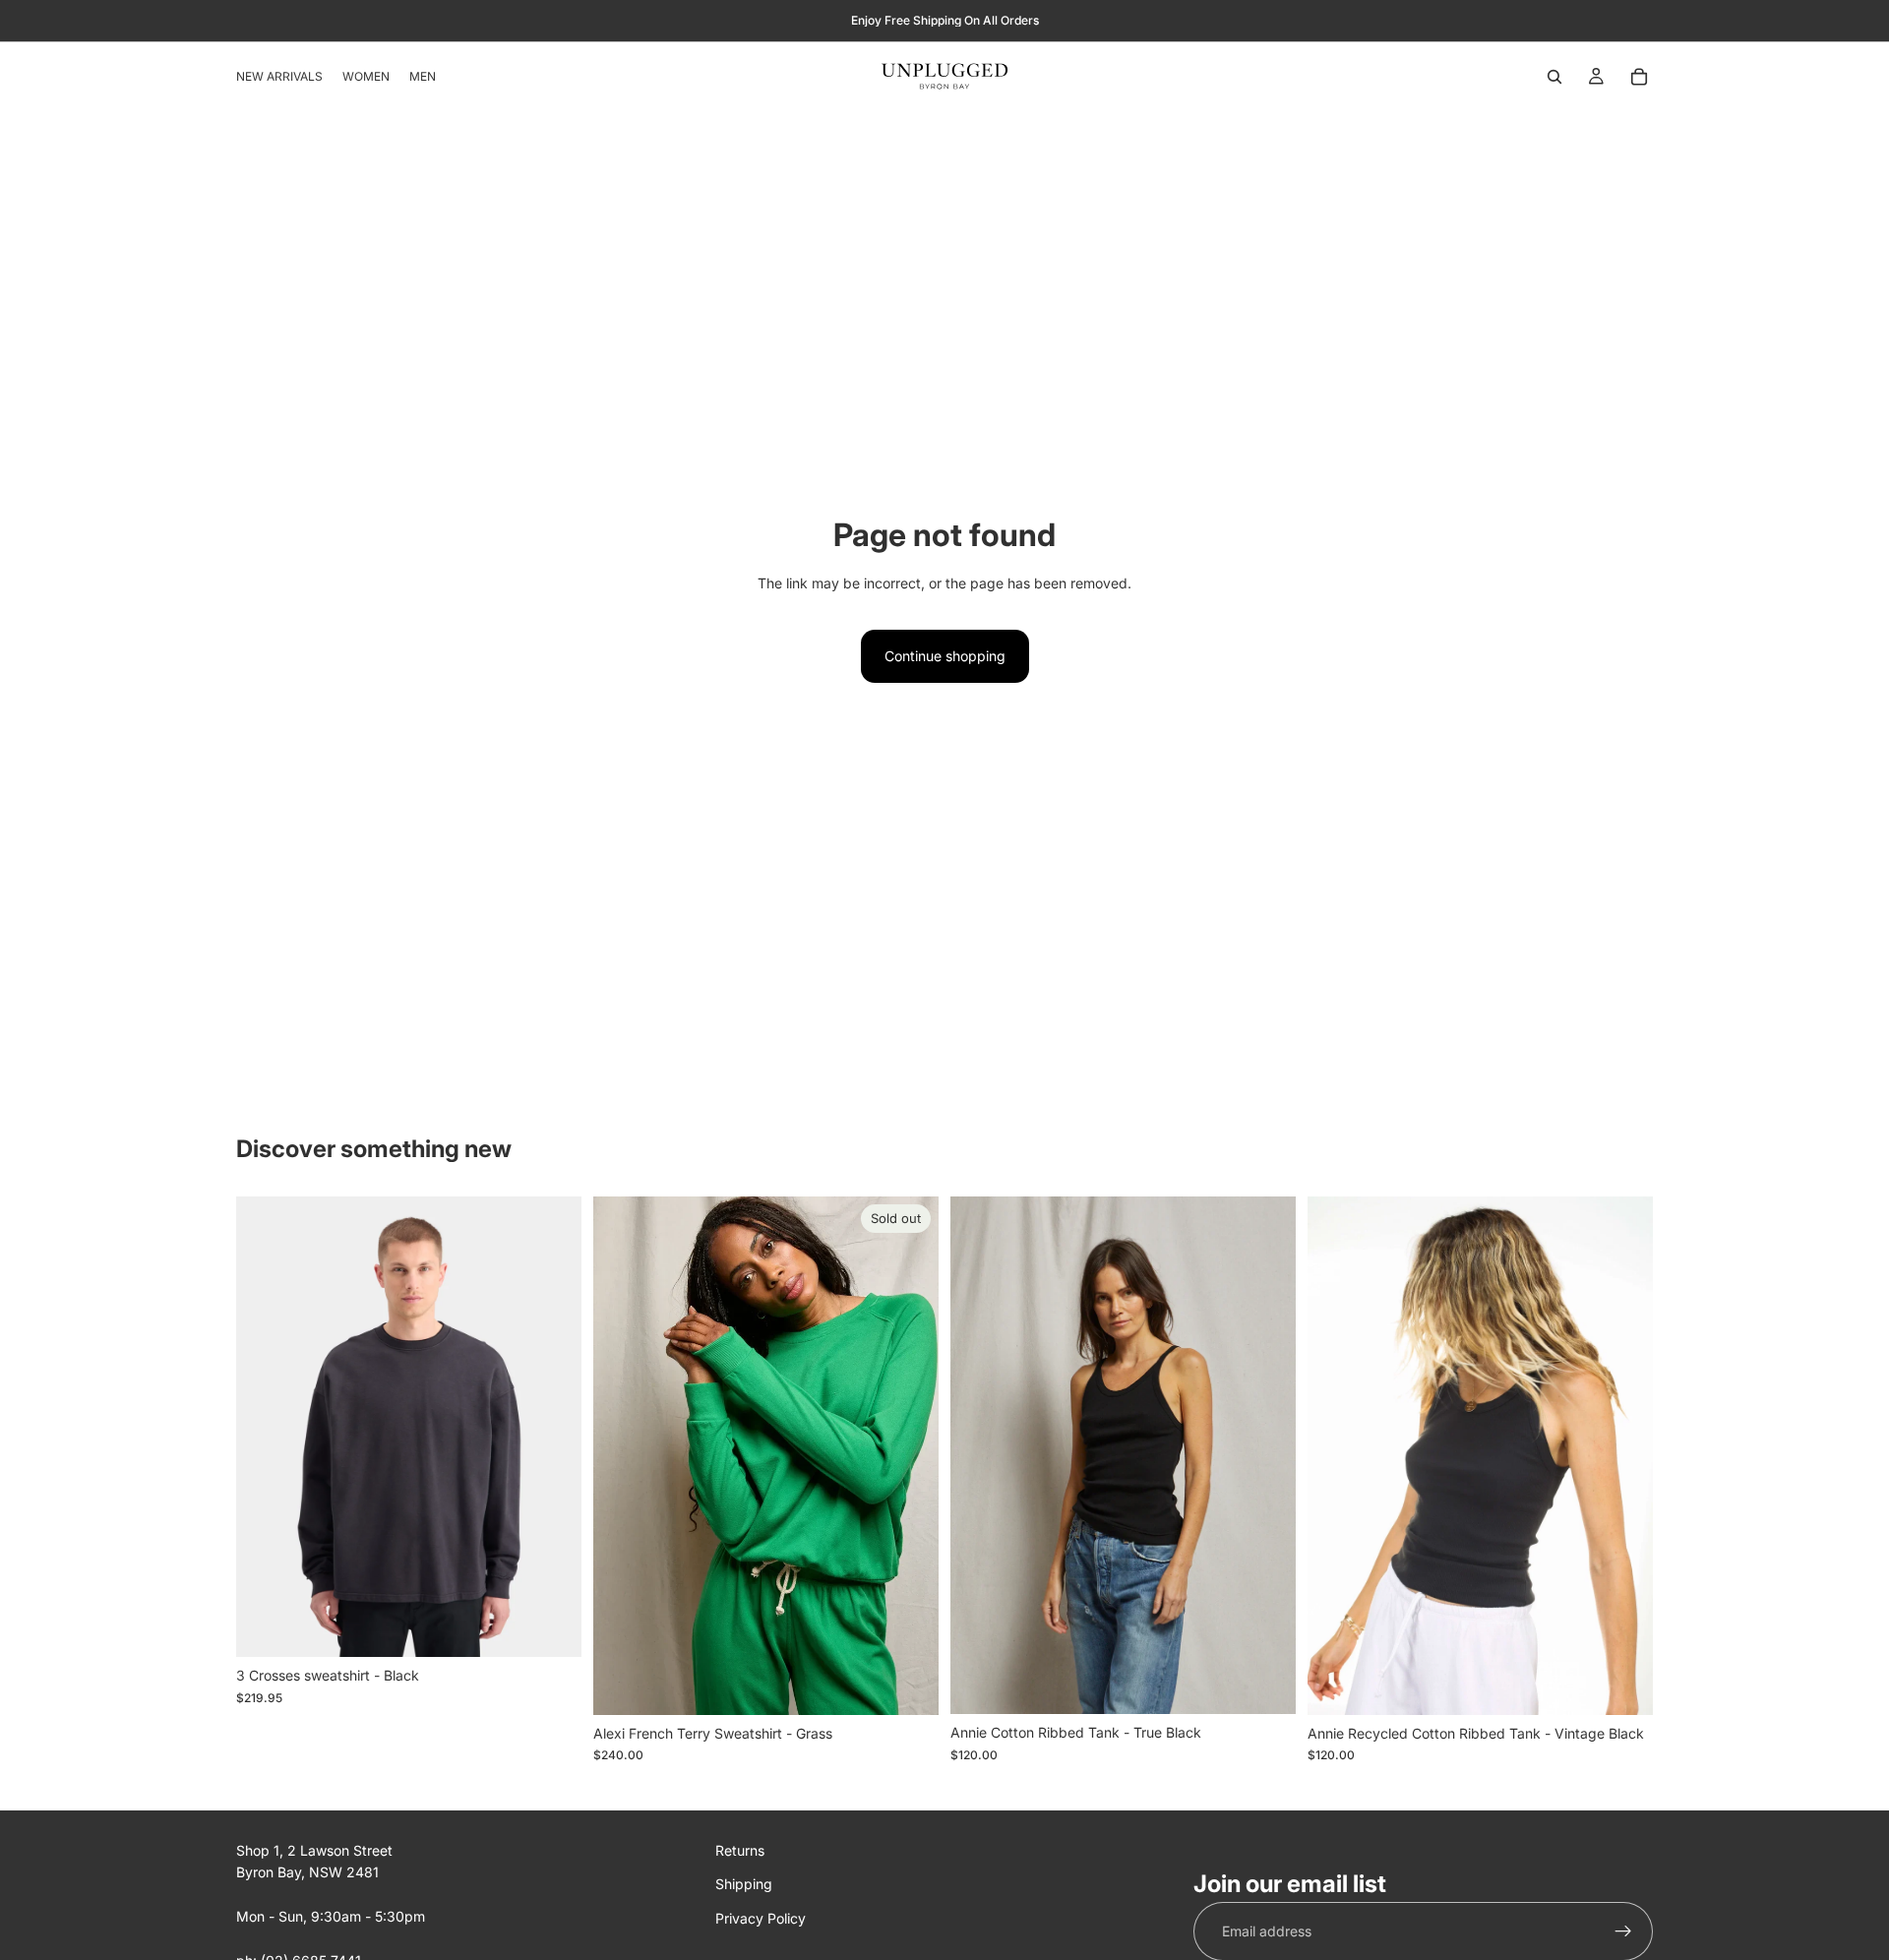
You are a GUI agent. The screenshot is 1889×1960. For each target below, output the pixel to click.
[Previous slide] (266, 1427)
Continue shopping (945, 656)
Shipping (744, 1884)
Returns (740, 1850)
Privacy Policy (761, 1917)
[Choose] (551, 1627)
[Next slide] (552, 1427)
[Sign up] (1623, 1931)
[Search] (1554, 77)
